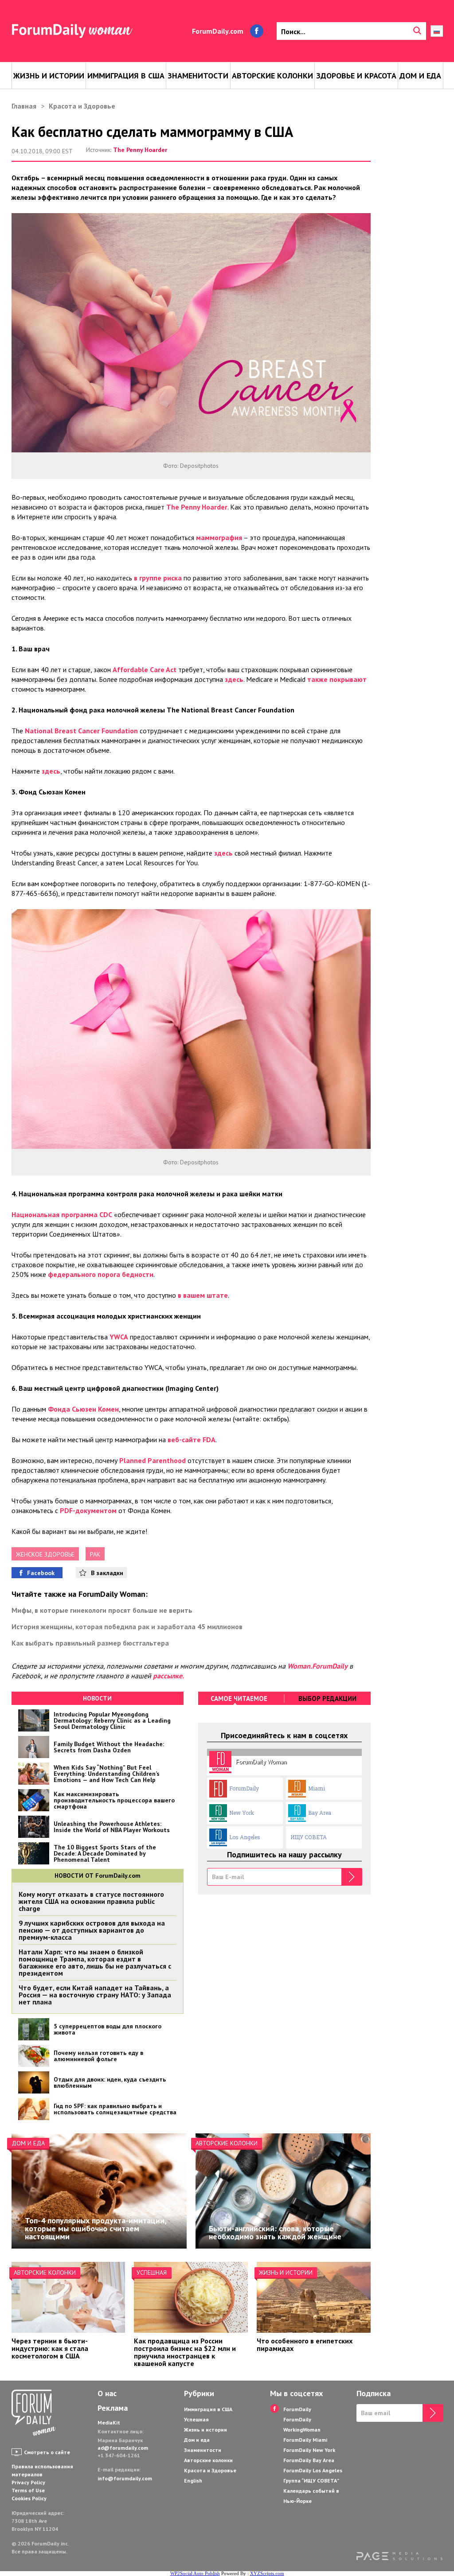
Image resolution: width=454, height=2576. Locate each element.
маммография (219, 537)
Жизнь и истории (49, 76)
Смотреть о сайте (47, 2452)
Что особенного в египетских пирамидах (305, 2344)
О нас (107, 2393)
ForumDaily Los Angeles (313, 2470)
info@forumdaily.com (125, 2478)
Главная (24, 106)
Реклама (113, 2408)
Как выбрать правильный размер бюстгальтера (90, 1643)
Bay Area (320, 1813)
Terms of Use (28, 2490)
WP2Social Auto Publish (195, 2573)
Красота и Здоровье (82, 106)
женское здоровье (45, 1554)
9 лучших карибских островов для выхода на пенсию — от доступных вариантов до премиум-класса (92, 1930)
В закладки (107, 1573)
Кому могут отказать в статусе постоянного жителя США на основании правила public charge (91, 1901)
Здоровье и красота (356, 76)
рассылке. (168, 1676)
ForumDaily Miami (305, 2440)
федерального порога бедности (101, 1274)
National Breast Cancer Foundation (81, 731)
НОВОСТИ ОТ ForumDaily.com (98, 1876)
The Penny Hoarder (140, 150)
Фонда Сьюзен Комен (83, 1409)
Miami (317, 1788)
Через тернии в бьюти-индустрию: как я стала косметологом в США (50, 2348)
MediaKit (109, 2422)
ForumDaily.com (218, 31)
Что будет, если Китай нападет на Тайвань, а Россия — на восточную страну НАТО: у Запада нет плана (95, 1995)
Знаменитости (198, 76)
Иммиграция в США (126, 76)
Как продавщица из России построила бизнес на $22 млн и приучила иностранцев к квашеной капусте (185, 2352)
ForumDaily (244, 1788)
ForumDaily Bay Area (309, 2460)
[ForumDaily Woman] (34, 2413)
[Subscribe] (352, 1877)
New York (242, 1813)
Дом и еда (420, 76)
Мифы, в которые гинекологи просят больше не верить (102, 1610)
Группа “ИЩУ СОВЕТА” (311, 2481)
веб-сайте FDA (192, 1440)
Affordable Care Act (145, 669)
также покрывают (337, 679)
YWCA (119, 1337)
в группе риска (158, 578)
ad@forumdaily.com (123, 2448)
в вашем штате (203, 1295)
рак (95, 1554)
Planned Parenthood (153, 1460)
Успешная (152, 2272)
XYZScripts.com (267, 2573)
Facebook (41, 1573)
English (193, 2481)
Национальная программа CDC (62, 1214)
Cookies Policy (29, 2498)
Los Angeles (245, 1837)
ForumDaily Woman (261, 1762)
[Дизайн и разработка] (400, 2557)
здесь (234, 679)
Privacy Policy (28, 2482)
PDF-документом (88, 1510)
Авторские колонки (272, 76)
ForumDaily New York (309, 2450)
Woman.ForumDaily (317, 1666)
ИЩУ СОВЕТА (309, 1837)
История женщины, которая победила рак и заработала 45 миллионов (127, 1627)
